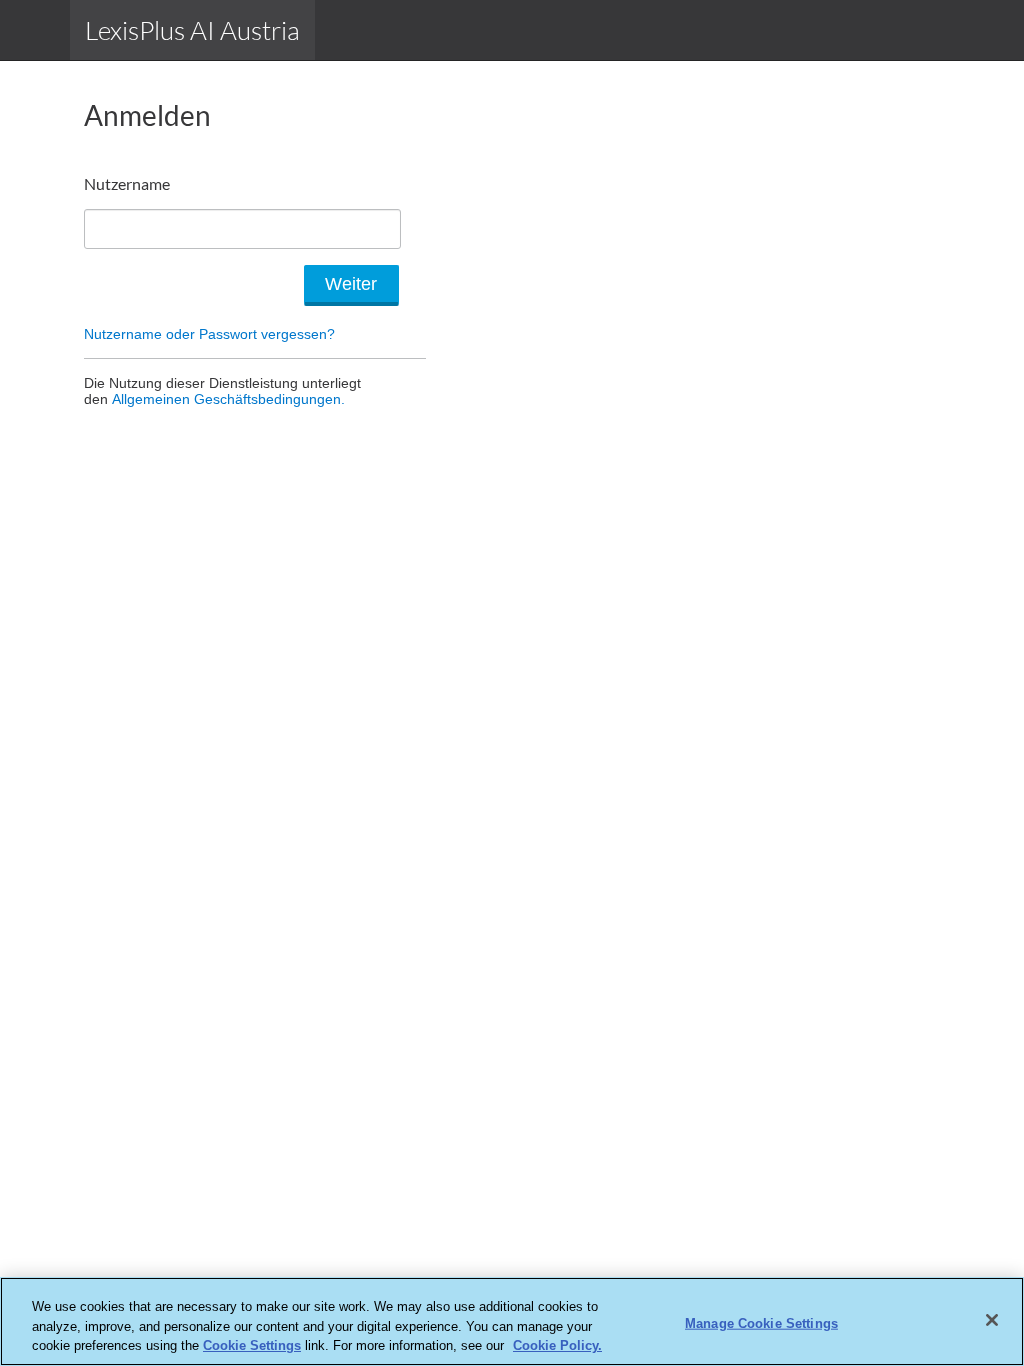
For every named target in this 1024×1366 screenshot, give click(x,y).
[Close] (992, 1320)
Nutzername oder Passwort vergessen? (209, 334)
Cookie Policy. (557, 1345)
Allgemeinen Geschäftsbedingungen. (228, 399)
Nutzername (127, 183)
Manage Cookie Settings (761, 1322)
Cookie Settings (252, 1345)
